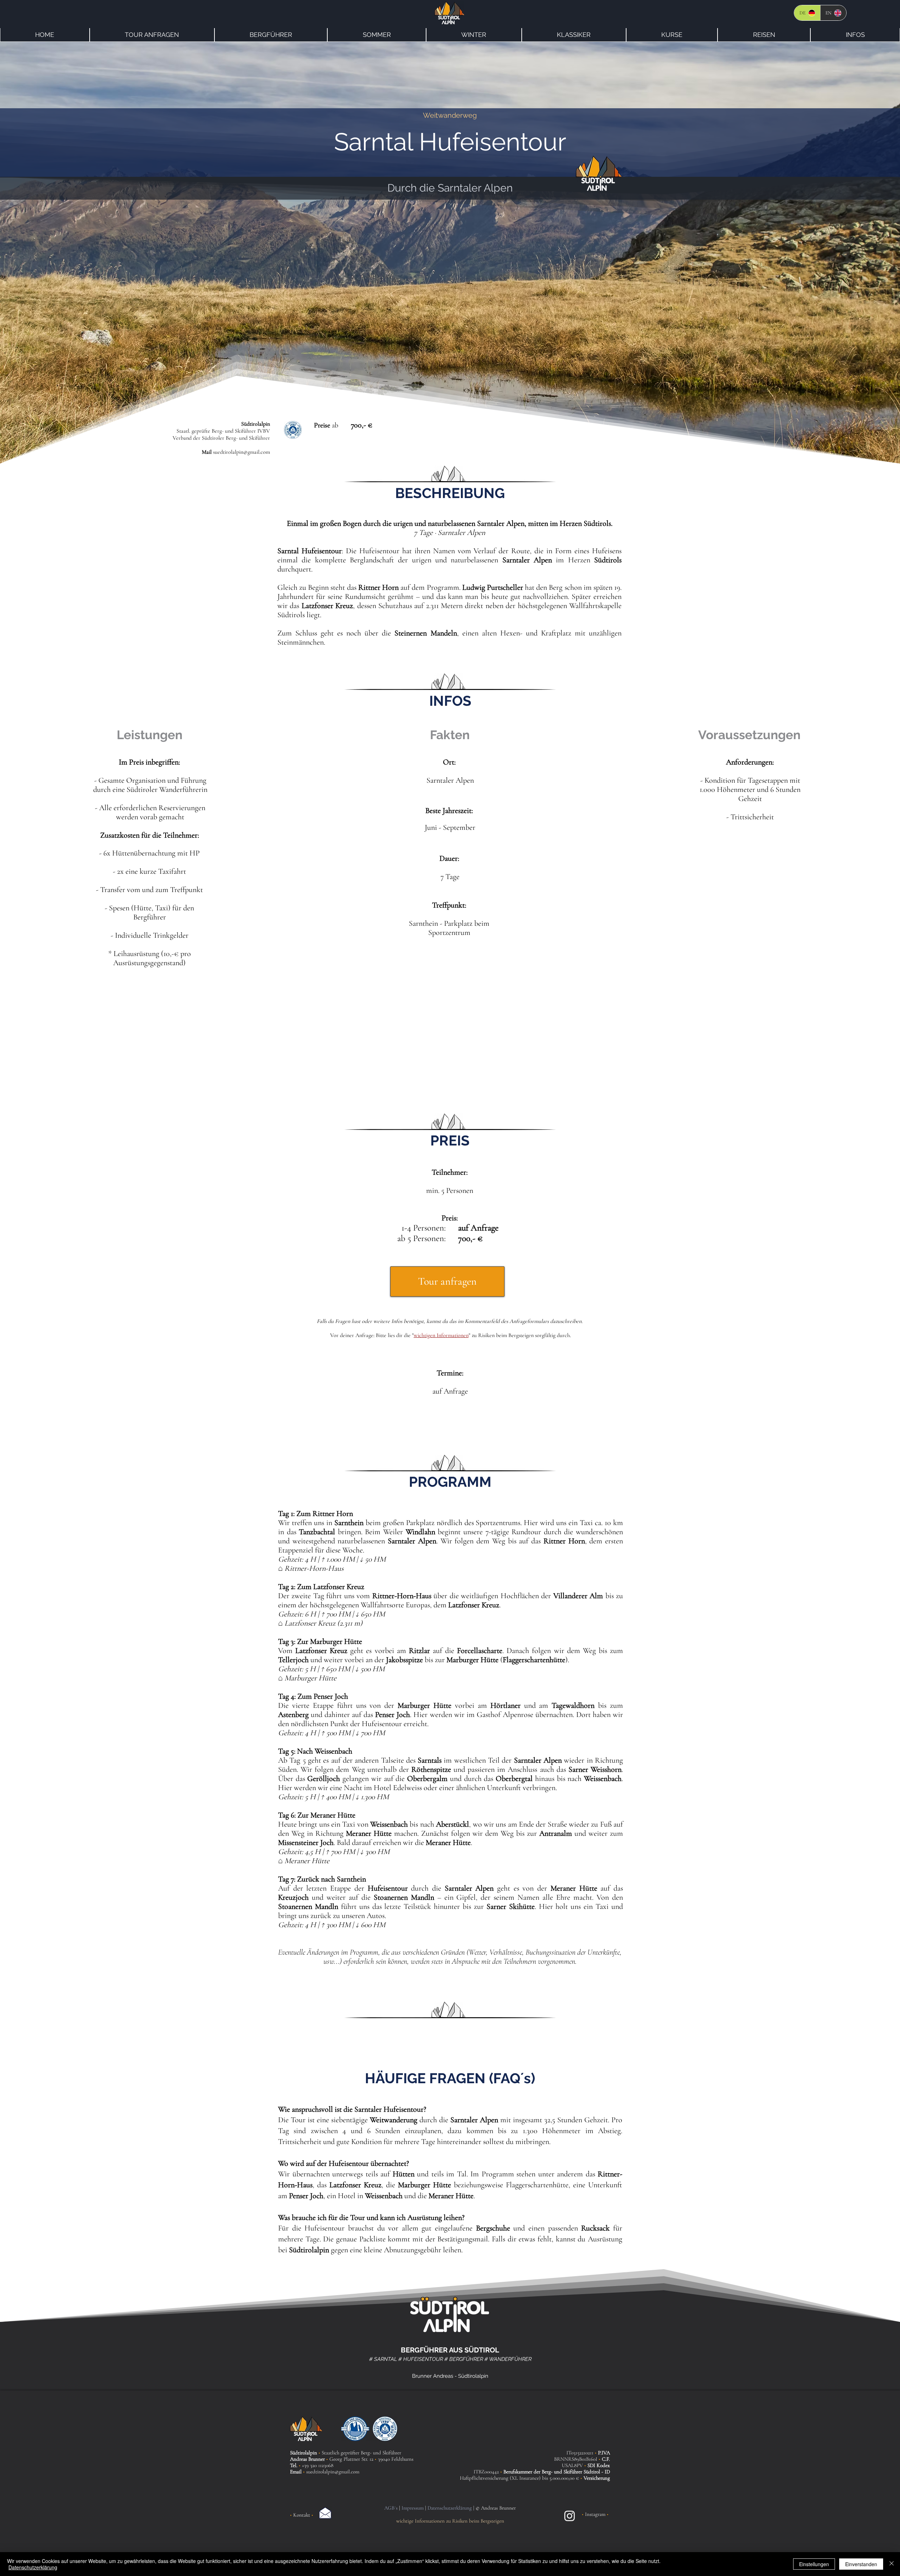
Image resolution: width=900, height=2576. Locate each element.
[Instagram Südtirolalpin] (570, 2516)
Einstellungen (814, 2564)
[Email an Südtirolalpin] (325, 2513)
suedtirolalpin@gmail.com (242, 452)
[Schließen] (892, 2564)
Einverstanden (861, 2564)
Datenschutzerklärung (33, 2567)
